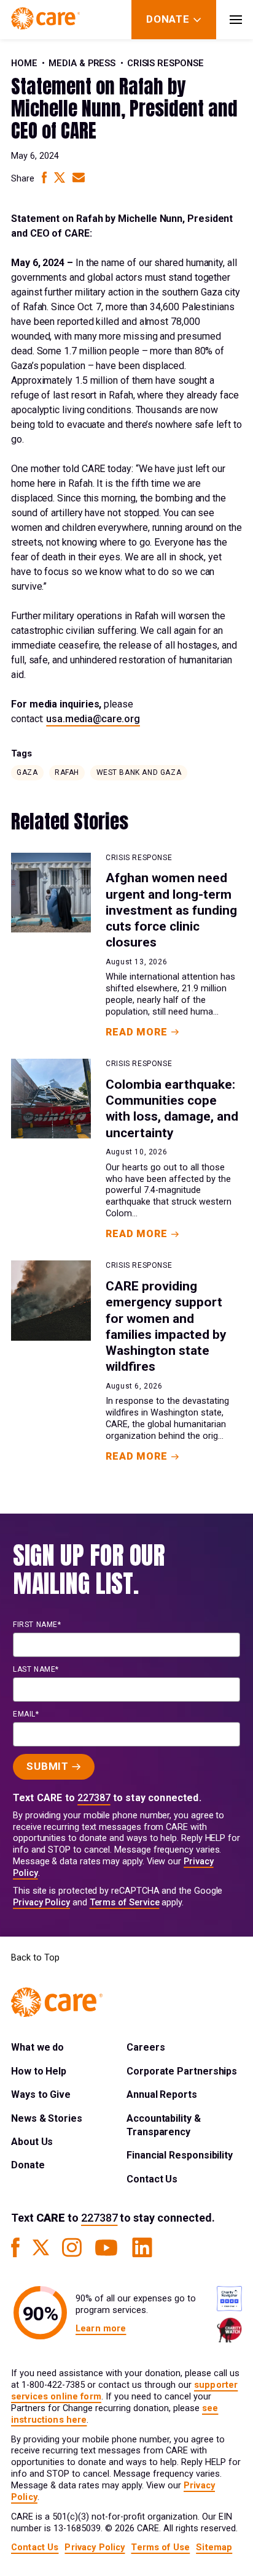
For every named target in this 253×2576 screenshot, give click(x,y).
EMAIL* (26, 1714)
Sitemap (214, 2547)
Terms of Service (125, 1903)
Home (24, 63)
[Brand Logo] (45, 20)
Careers (146, 2047)
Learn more (101, 2329)
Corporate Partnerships (182, 2071)
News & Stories (47, 2118)
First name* (37, 1625)
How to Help (39, 2071)
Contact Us (152, 2179)
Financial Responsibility (180, 2155)
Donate (28, 2165)
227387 (94, 1798)
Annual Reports (162, 2094)
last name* (36, 1669)
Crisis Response (165, 63)
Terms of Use (160, 2547)
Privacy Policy (41, 1903)
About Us (32, 2142)
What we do (37, 2047)
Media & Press (82, 63)
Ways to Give (41, 2094)
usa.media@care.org (93, 719)
